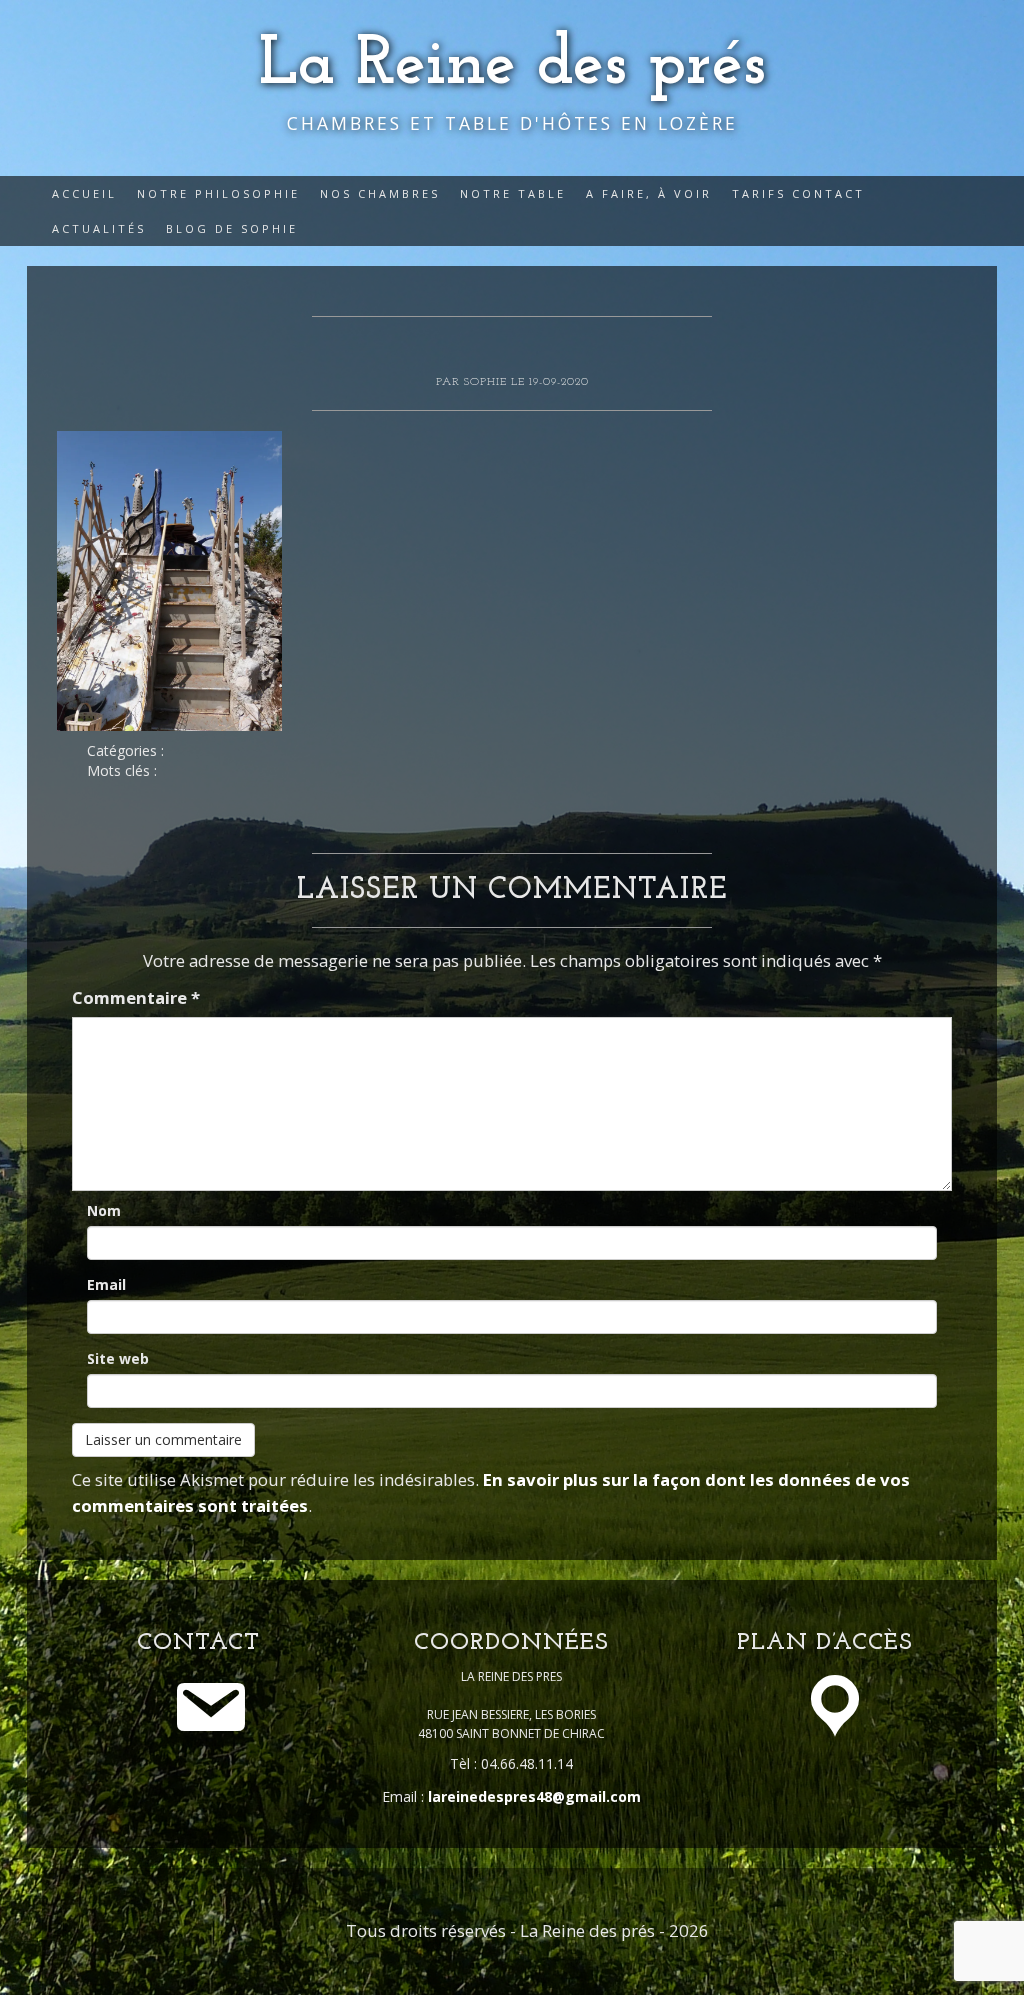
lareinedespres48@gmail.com (534, 1796)
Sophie (487, 382)
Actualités (99, 228)
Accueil (84, 193)
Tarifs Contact (798, 193)
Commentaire (136, 997)
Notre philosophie (218, 193)
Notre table (513, 193)
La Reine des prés (512, 65)
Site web (118, 1358)
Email (106, 1284)
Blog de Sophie (232, 228)
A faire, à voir (649, 193)
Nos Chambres (380, 193)
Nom (104, 1210)
